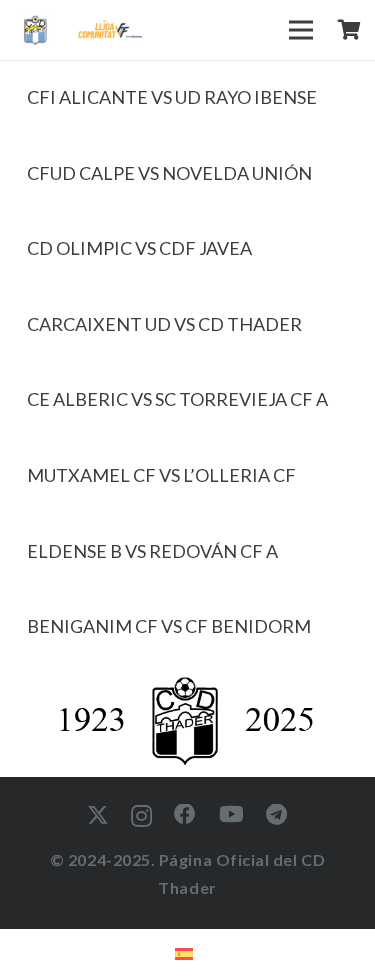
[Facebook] (185, 815)
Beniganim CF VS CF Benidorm (169, 626)
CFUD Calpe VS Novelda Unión (169, 173)
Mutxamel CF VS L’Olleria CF (161, 475)
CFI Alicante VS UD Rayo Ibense (172, 97)
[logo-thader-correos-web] (35, 30)
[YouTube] (232, 815)
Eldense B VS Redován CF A (152, 551)
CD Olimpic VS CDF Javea (139, 248)
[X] (98, 816)
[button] (301, 30)
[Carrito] (349, 30)
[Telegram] (277, 815)
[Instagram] (142, 816)
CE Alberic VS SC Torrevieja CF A (177, 399)
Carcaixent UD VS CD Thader (164, 324)
